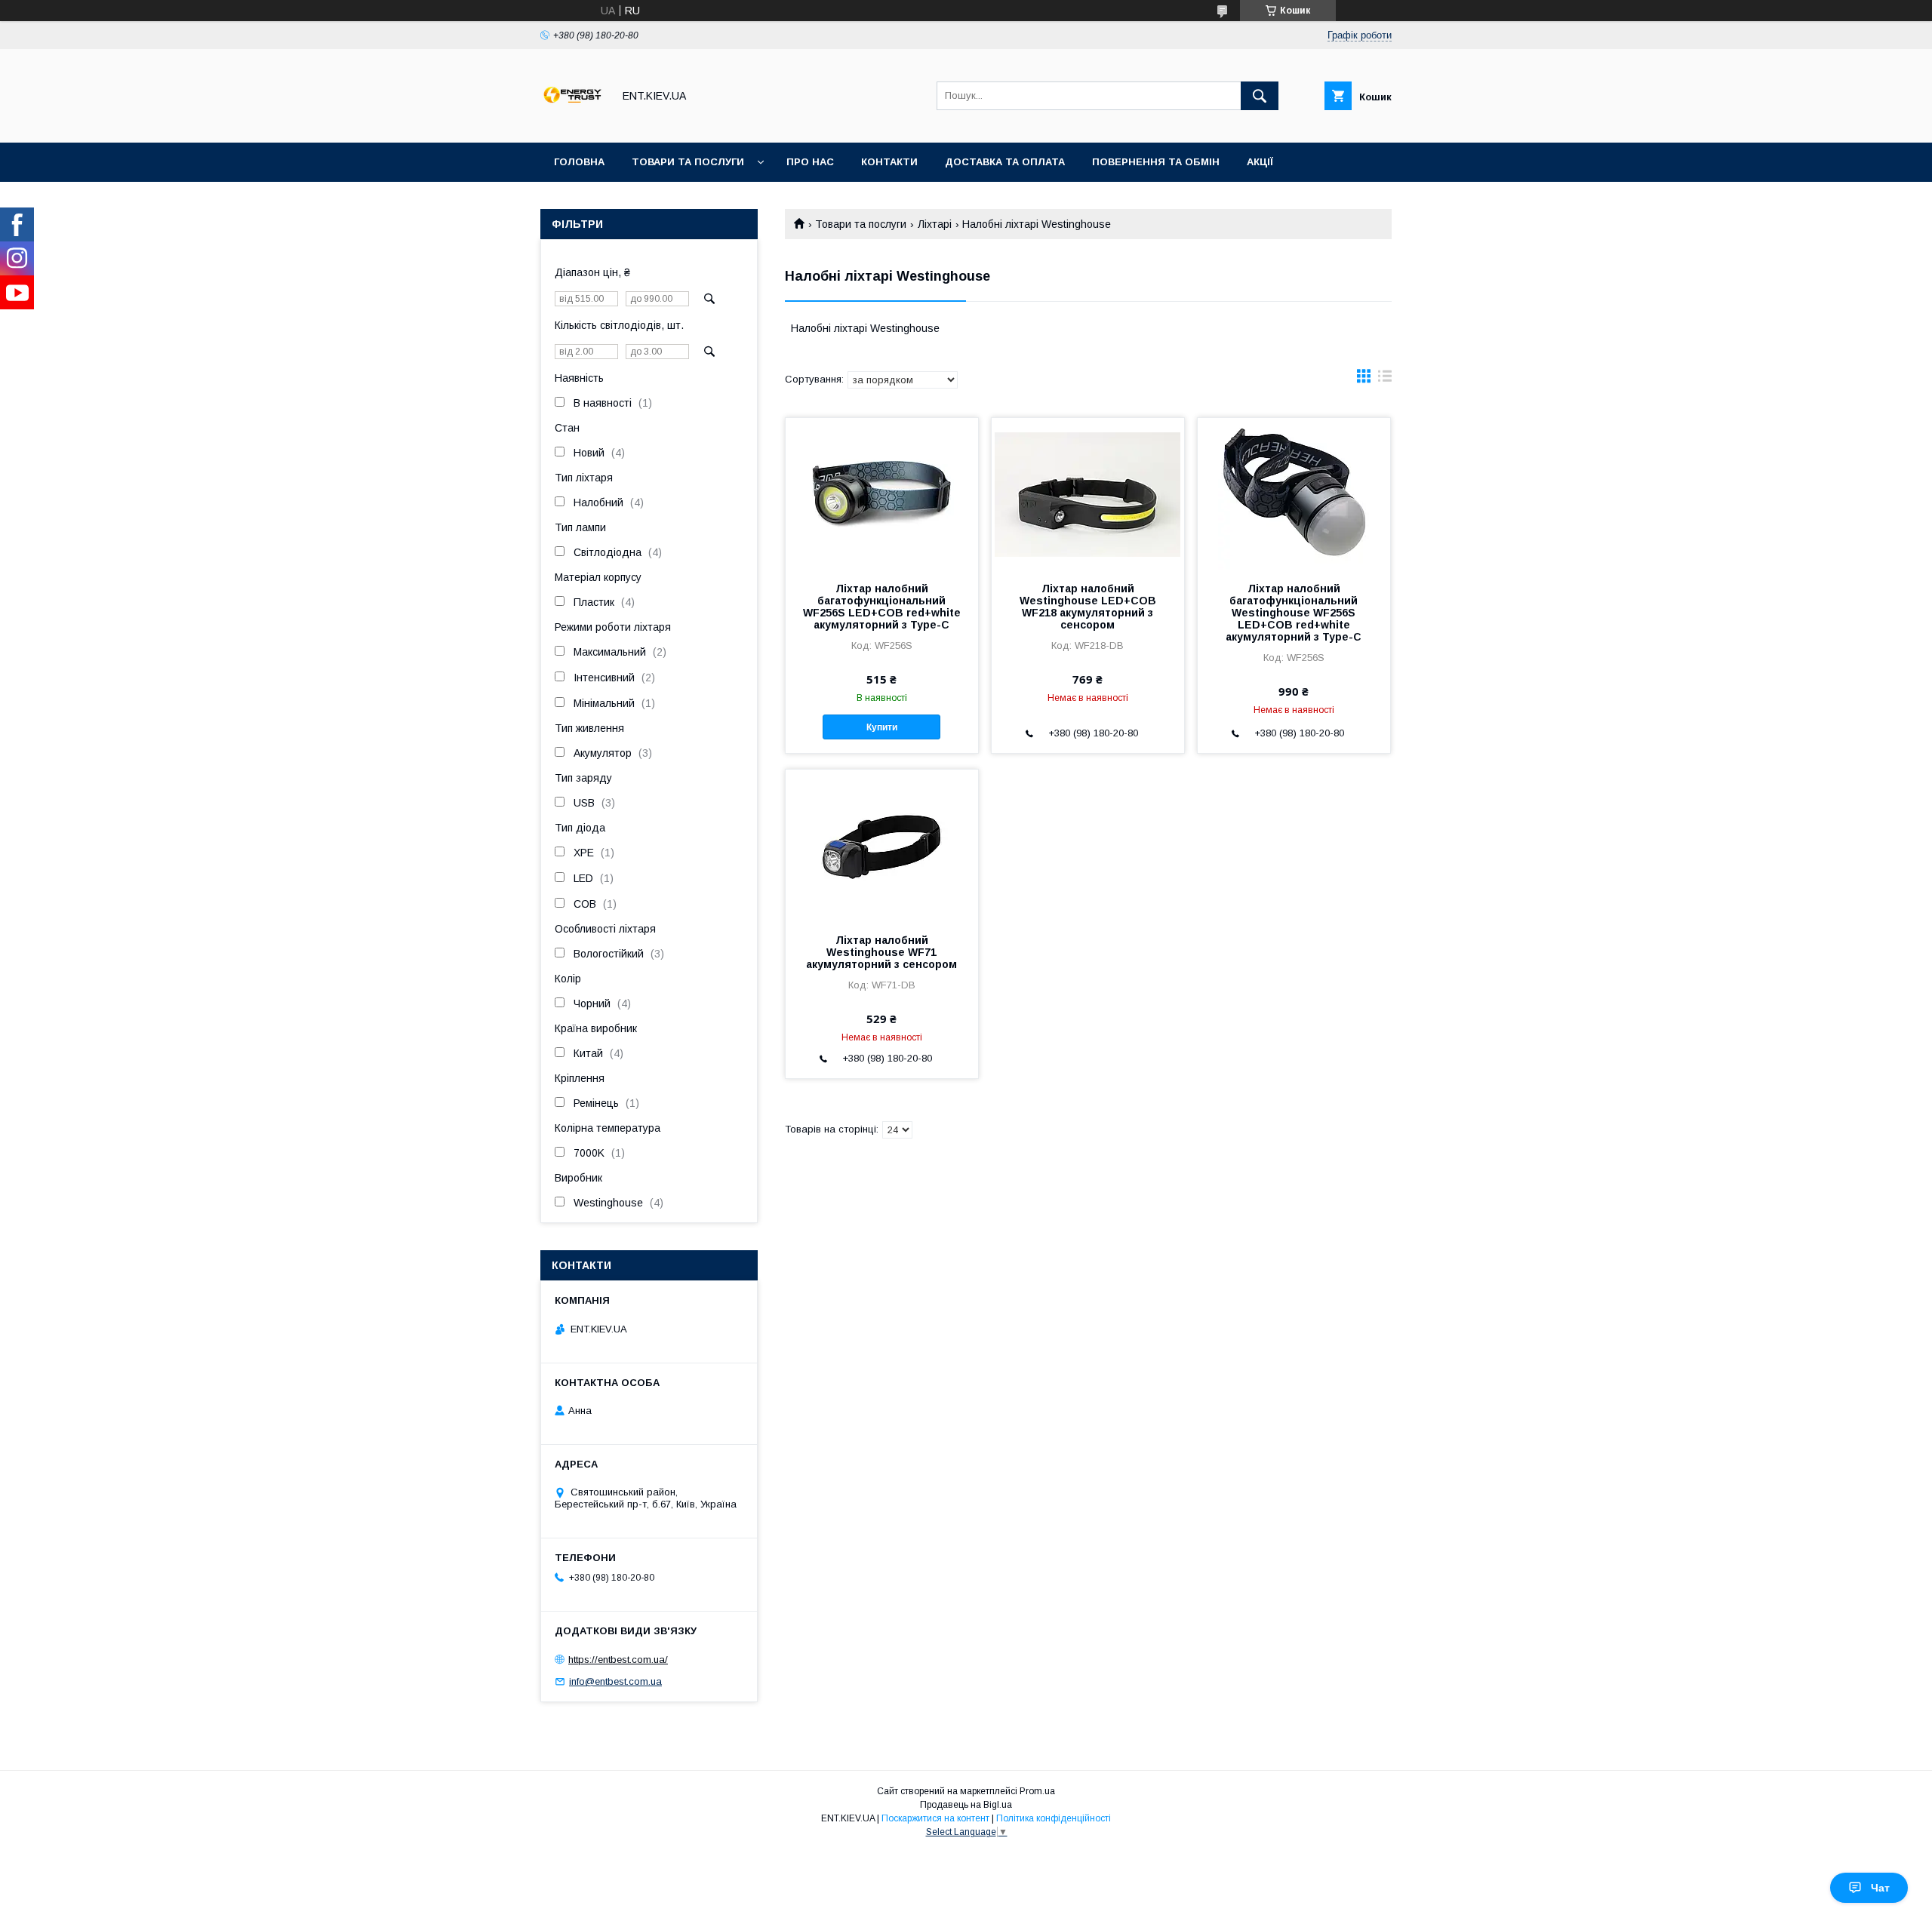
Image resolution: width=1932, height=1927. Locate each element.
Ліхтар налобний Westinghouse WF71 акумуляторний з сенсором (881, 952)
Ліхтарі (935, 224)
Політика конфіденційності (1054, 1818)
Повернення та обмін (1156, 162)
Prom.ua (1037, 1791)
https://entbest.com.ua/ (618, 1660)
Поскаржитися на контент (935, 1818)
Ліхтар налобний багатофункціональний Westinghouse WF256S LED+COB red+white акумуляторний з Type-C (1294, 613)
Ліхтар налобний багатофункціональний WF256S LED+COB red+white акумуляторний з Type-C (882, 607)
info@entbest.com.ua (615, 1681)
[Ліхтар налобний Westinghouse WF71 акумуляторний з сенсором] (882, 845)
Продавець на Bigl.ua (966, 1805)
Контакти (889, 162)
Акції (1260, 162)
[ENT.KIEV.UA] (572, 123)
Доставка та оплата (1005, 162)
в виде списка (1385, 380)
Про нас (810, 162)
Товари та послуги (688, 162)
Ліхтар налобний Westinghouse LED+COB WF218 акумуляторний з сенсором (1088, 607)
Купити (882, 727)
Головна (579, 162)
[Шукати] (1260, 96)
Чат (1880, 1888)
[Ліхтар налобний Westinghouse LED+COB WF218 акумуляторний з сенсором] (1088, 493)
